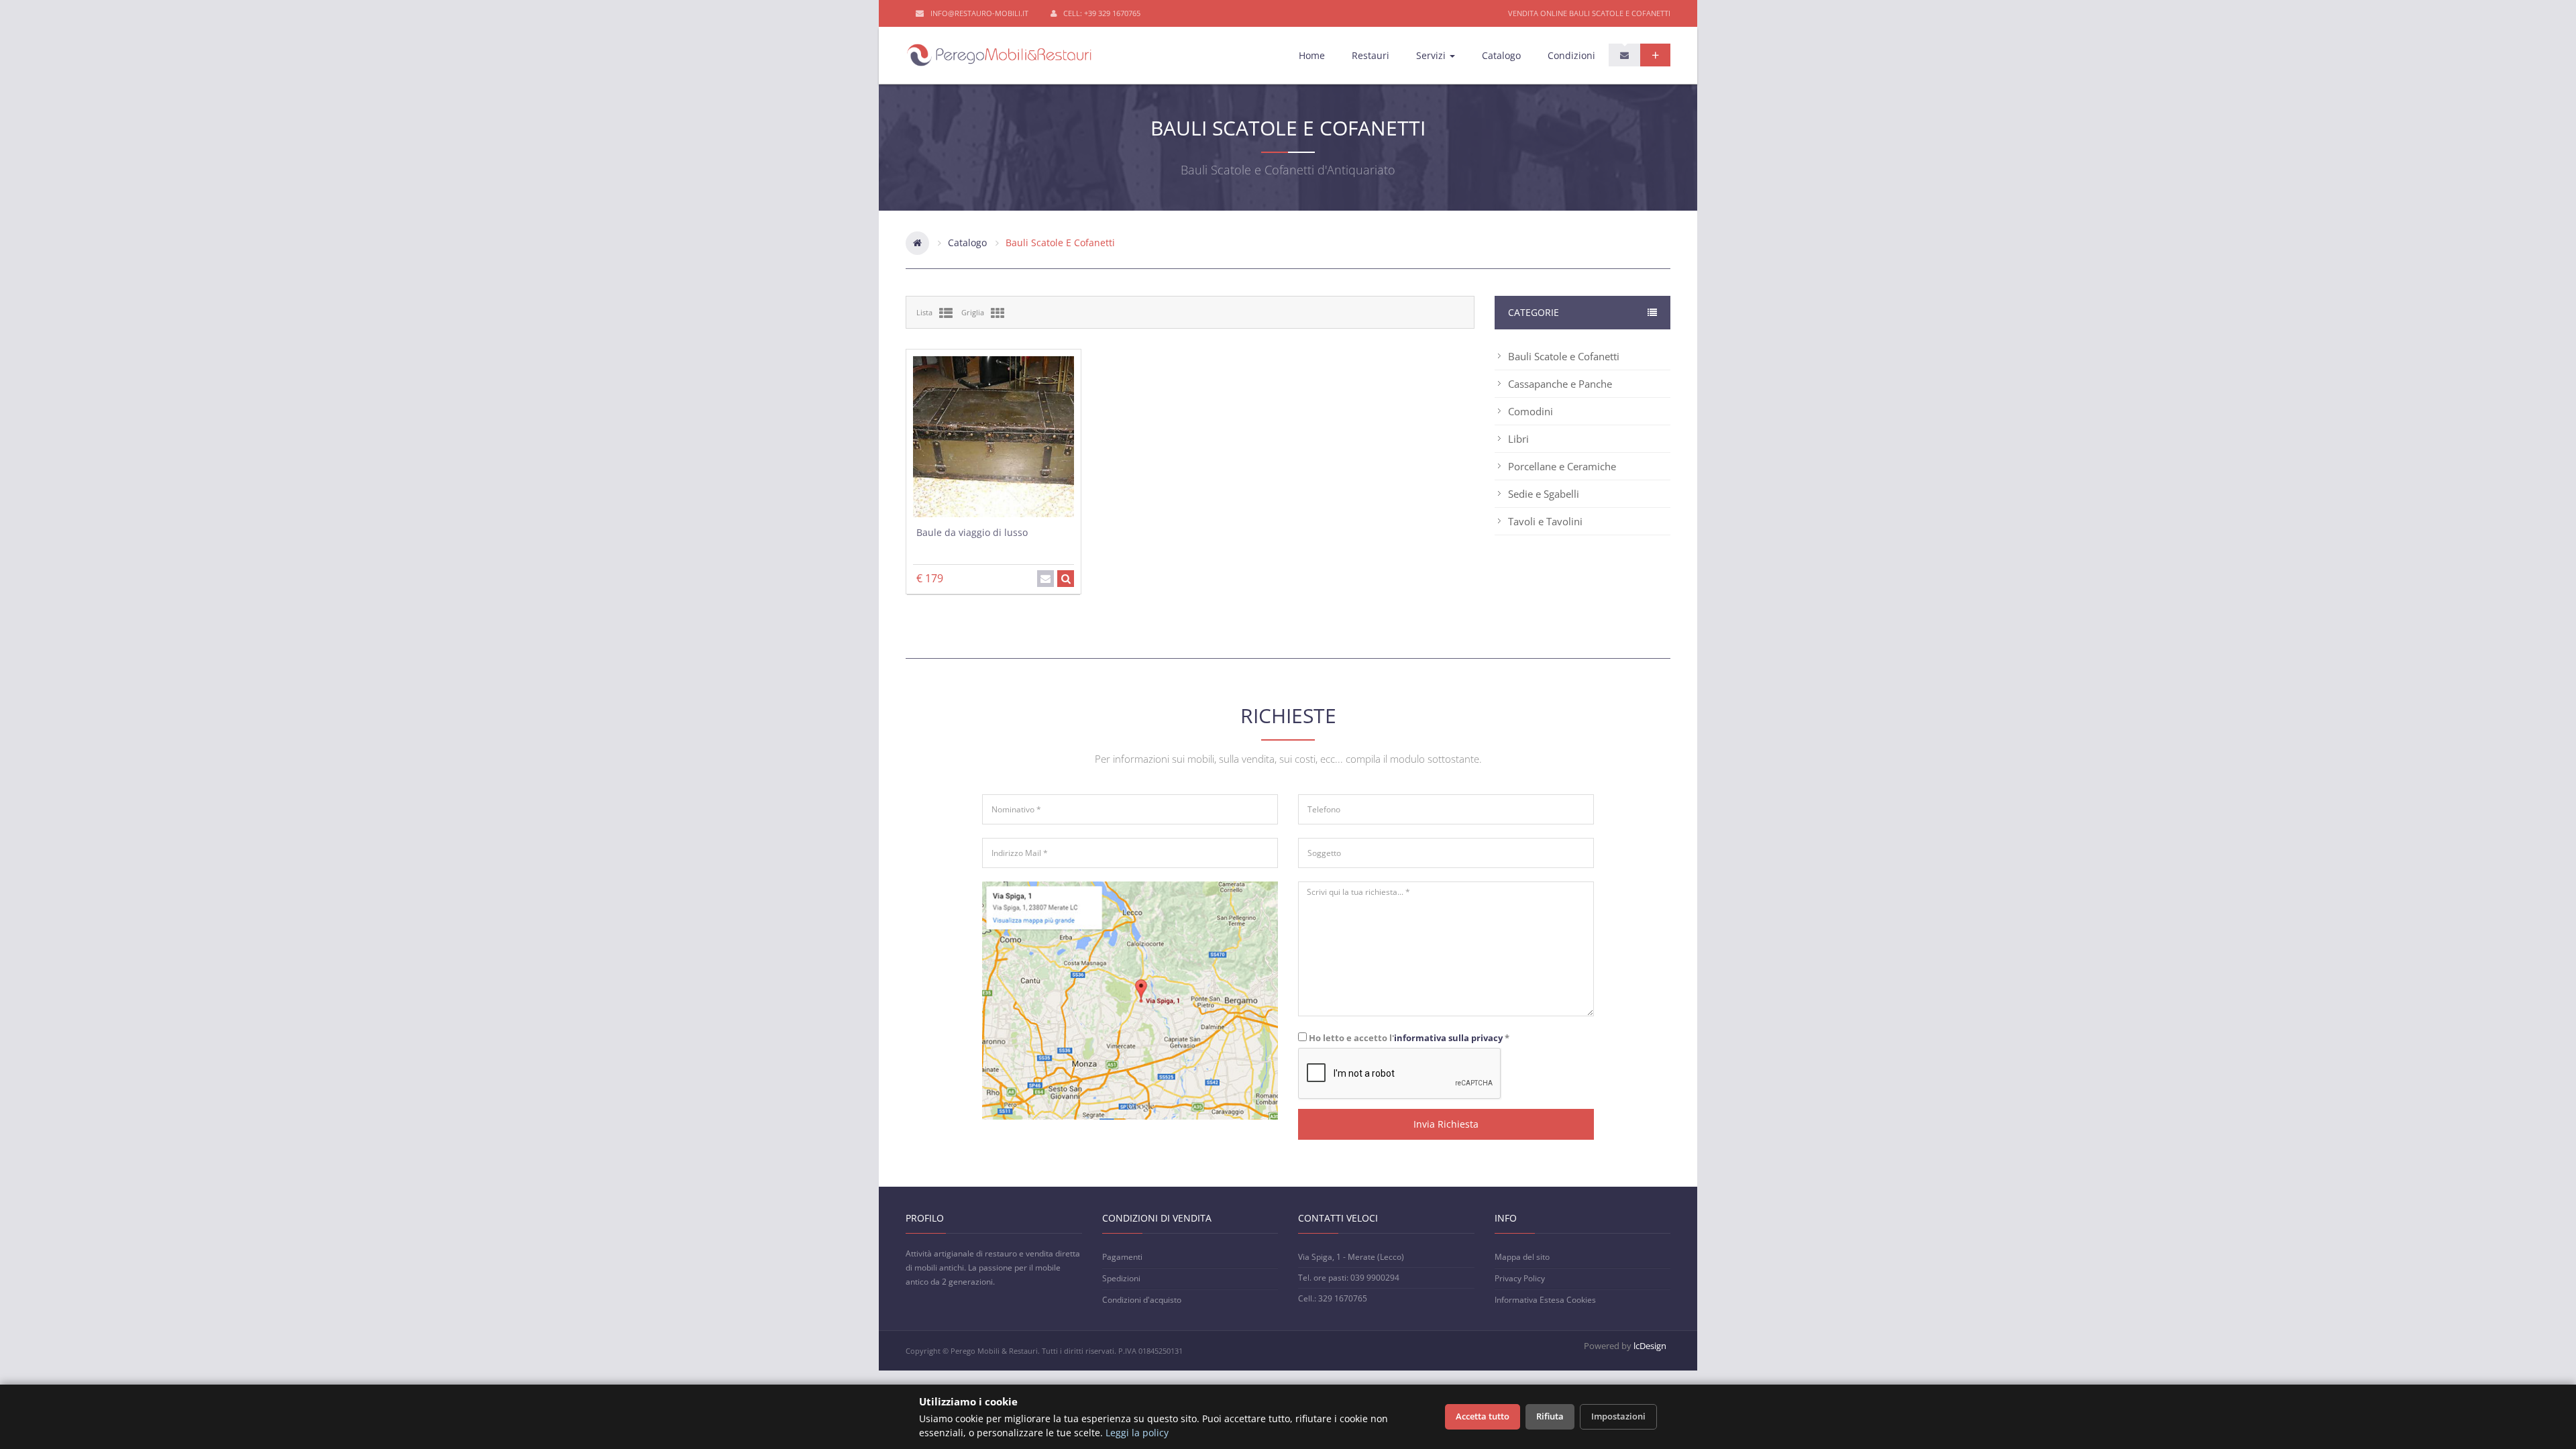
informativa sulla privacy (1448, 1038)
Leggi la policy (1137, 1433)
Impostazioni (1618, 1416)
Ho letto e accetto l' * (1408, 1037)
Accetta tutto (1483, 1416)
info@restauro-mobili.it (979, 13)
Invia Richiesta (1446, 1124)
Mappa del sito (1522, 1257)
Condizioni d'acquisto (1142, 1300)
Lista (924, 312)
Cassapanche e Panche (1560, 384)
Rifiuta (1550, 1416)
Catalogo (1501, 55)
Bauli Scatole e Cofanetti (1564, 356)
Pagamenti (1122, 1257)
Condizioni (1571, 55)
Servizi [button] (1432, 55)
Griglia (973, 312)
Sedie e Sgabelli (1544, 494)
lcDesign (1650, 1346)
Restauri (1371, 55)
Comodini (1531, 411)
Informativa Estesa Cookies (1545, 1300)
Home (1312, 55)
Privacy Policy (1520, 1278)
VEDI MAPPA (1130, 1025)
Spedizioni (1121, 1278)
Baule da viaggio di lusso (972, 532)
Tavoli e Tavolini (1545, 521)
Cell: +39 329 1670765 (1102, 13)
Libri (1518, 439)
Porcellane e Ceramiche (1562, 466)
